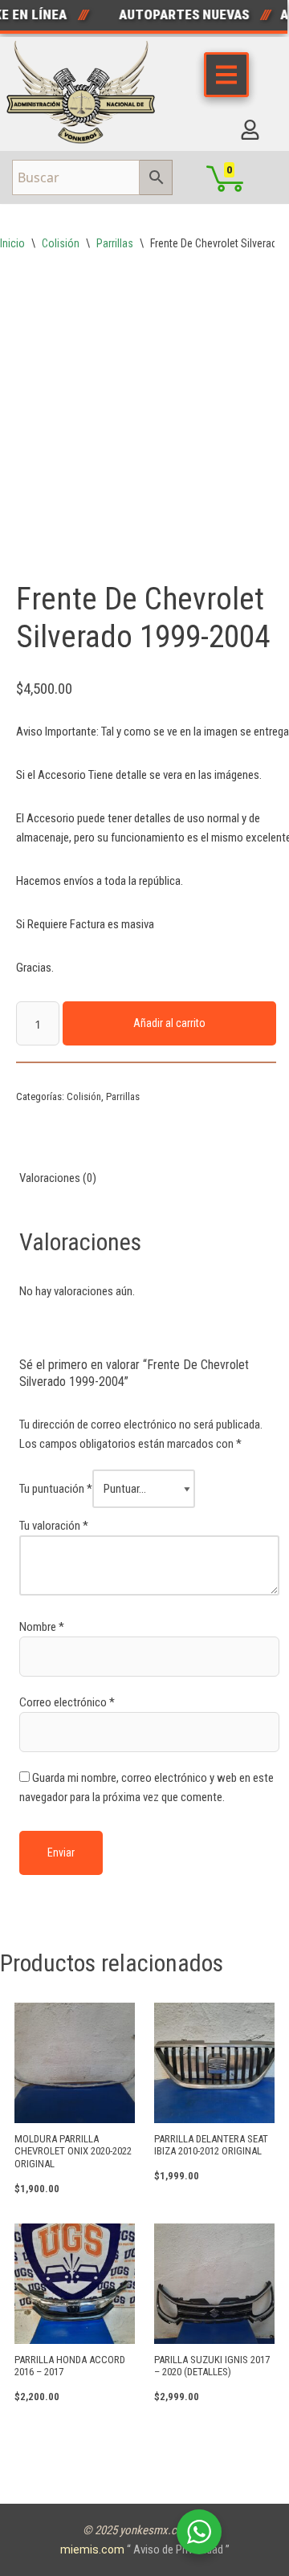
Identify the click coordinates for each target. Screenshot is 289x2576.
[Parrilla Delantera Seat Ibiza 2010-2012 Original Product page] (215, 2063)
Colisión (61, 243)
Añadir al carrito (169, 1023)
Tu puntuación (56, 1489)
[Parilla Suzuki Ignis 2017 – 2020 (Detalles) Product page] (215, 2284)
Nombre (42, 1627)
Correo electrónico (67, 1702)
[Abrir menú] (226, 75)
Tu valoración (54, 1526)
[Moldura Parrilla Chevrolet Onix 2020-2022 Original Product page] (75, 2063)
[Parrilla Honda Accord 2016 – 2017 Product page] (75, 2284)
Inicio (12, 243)
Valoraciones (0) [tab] (58, 1178)
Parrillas (115, 243)
